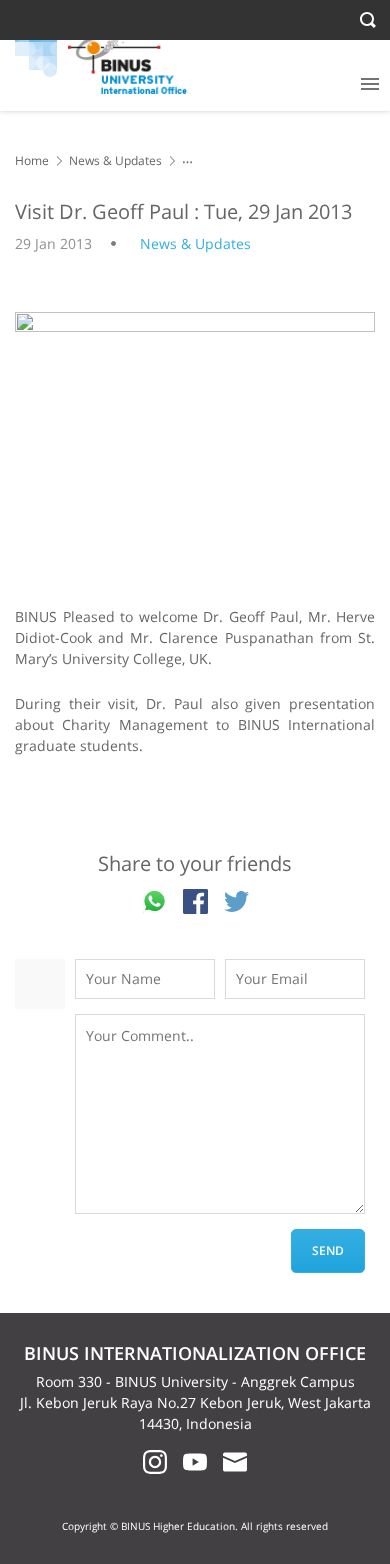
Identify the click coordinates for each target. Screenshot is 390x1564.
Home (32, 160)
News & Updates (115, 160)
